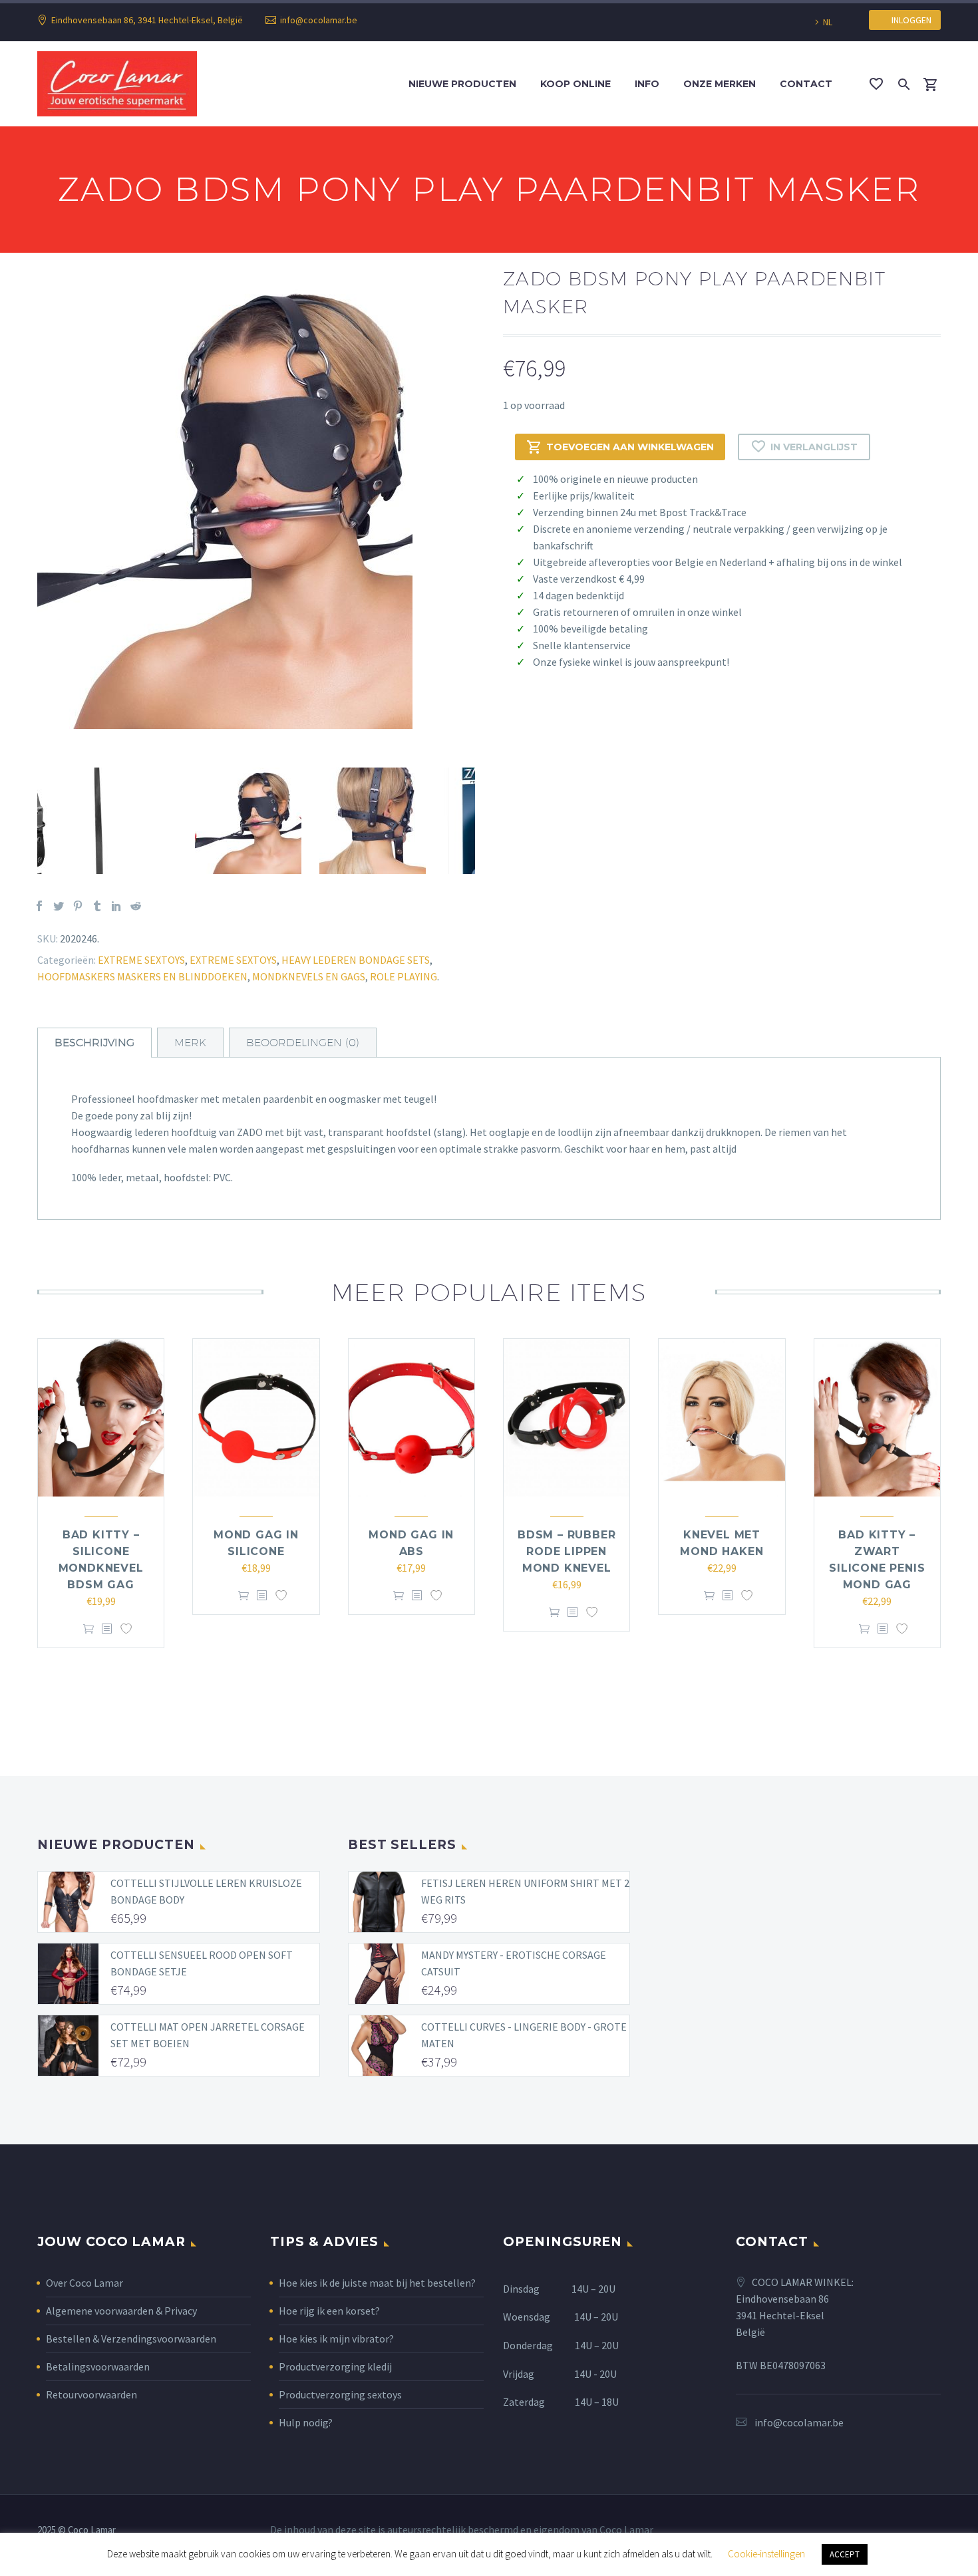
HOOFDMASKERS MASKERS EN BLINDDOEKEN (142, 976)
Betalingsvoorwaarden (98, 2366)
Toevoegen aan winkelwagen (630, 447)
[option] (256, 501)
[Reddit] (136, 906)
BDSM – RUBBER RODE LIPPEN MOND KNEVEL (567, 1551)
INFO (647, 84)
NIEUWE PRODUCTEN (462, 84)
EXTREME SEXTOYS (141, 960)
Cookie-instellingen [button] (766, 2554)
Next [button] (485, 821)
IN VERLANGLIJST (814, 447)
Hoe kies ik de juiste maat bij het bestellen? (377, 2283)
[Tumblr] (97, 906)
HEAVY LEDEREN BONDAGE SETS (356, 960)
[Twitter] (59, 906)
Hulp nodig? (306, 2422)
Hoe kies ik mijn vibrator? (336, 2339)
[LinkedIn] (116, 906)
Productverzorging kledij (335, 2366)
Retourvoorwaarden (91, 2394)
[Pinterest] (78, 906)
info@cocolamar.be (319, 20)
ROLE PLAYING (404, 976)
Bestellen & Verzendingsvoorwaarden (131, 2339)
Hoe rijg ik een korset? (329, 2311)
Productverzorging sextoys (340, 2394)
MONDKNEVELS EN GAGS (309, 976)
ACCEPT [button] (845, 2554)
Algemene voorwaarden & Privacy (121, 2311)
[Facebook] (39, 906)
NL (828, 22)
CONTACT (806, 84)
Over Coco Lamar (84, 2283)
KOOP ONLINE (575, 84)
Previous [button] (27, 821)
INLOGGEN (908, 20)
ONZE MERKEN (720, 84)
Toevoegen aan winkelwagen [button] (88, 1629)
